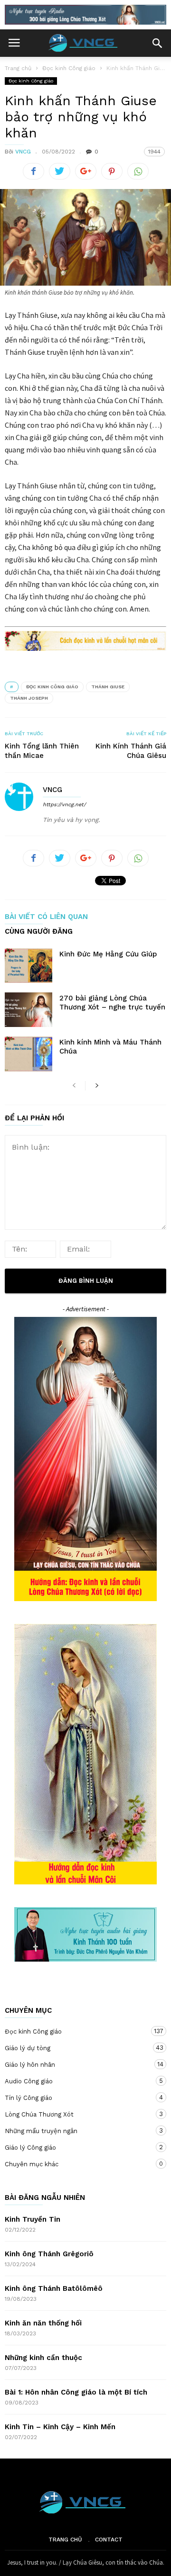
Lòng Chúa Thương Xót (76, 2114)
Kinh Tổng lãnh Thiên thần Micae (42, 751)
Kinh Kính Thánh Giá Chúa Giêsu (131, 751)
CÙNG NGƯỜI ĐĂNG (39, 932)
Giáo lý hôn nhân (76, 2064)
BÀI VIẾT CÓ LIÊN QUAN (46, 917)
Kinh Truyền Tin (33, 2219)
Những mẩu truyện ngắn (76, 2131)
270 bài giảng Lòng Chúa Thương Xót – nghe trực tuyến (112, 1003)
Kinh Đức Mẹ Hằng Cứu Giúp (108, 954)
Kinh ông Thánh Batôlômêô (54, 2288)
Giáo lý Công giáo (76, 2147)
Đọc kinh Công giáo (31, 81)
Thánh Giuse (108, 687)
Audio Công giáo (76, 2081)
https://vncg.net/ (64, 805)
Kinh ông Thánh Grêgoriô (49, 2254)
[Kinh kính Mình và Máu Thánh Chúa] (28, 1054)
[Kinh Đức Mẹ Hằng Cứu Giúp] (28, 966)
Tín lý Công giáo (76, 2098)
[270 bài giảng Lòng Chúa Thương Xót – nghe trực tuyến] (28, 1010)
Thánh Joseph (29, 698)
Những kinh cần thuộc (43, 2358)
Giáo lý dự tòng (76, 2048)
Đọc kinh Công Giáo (52, 687)
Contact (109, 2540)
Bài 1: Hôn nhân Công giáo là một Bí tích (76, 2392)
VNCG (23, 152)
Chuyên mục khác (76, 2164)
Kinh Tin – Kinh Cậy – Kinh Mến (60, 2427)
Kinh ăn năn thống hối (43, 2323)
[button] (157, 43)
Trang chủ (65, 2540)
